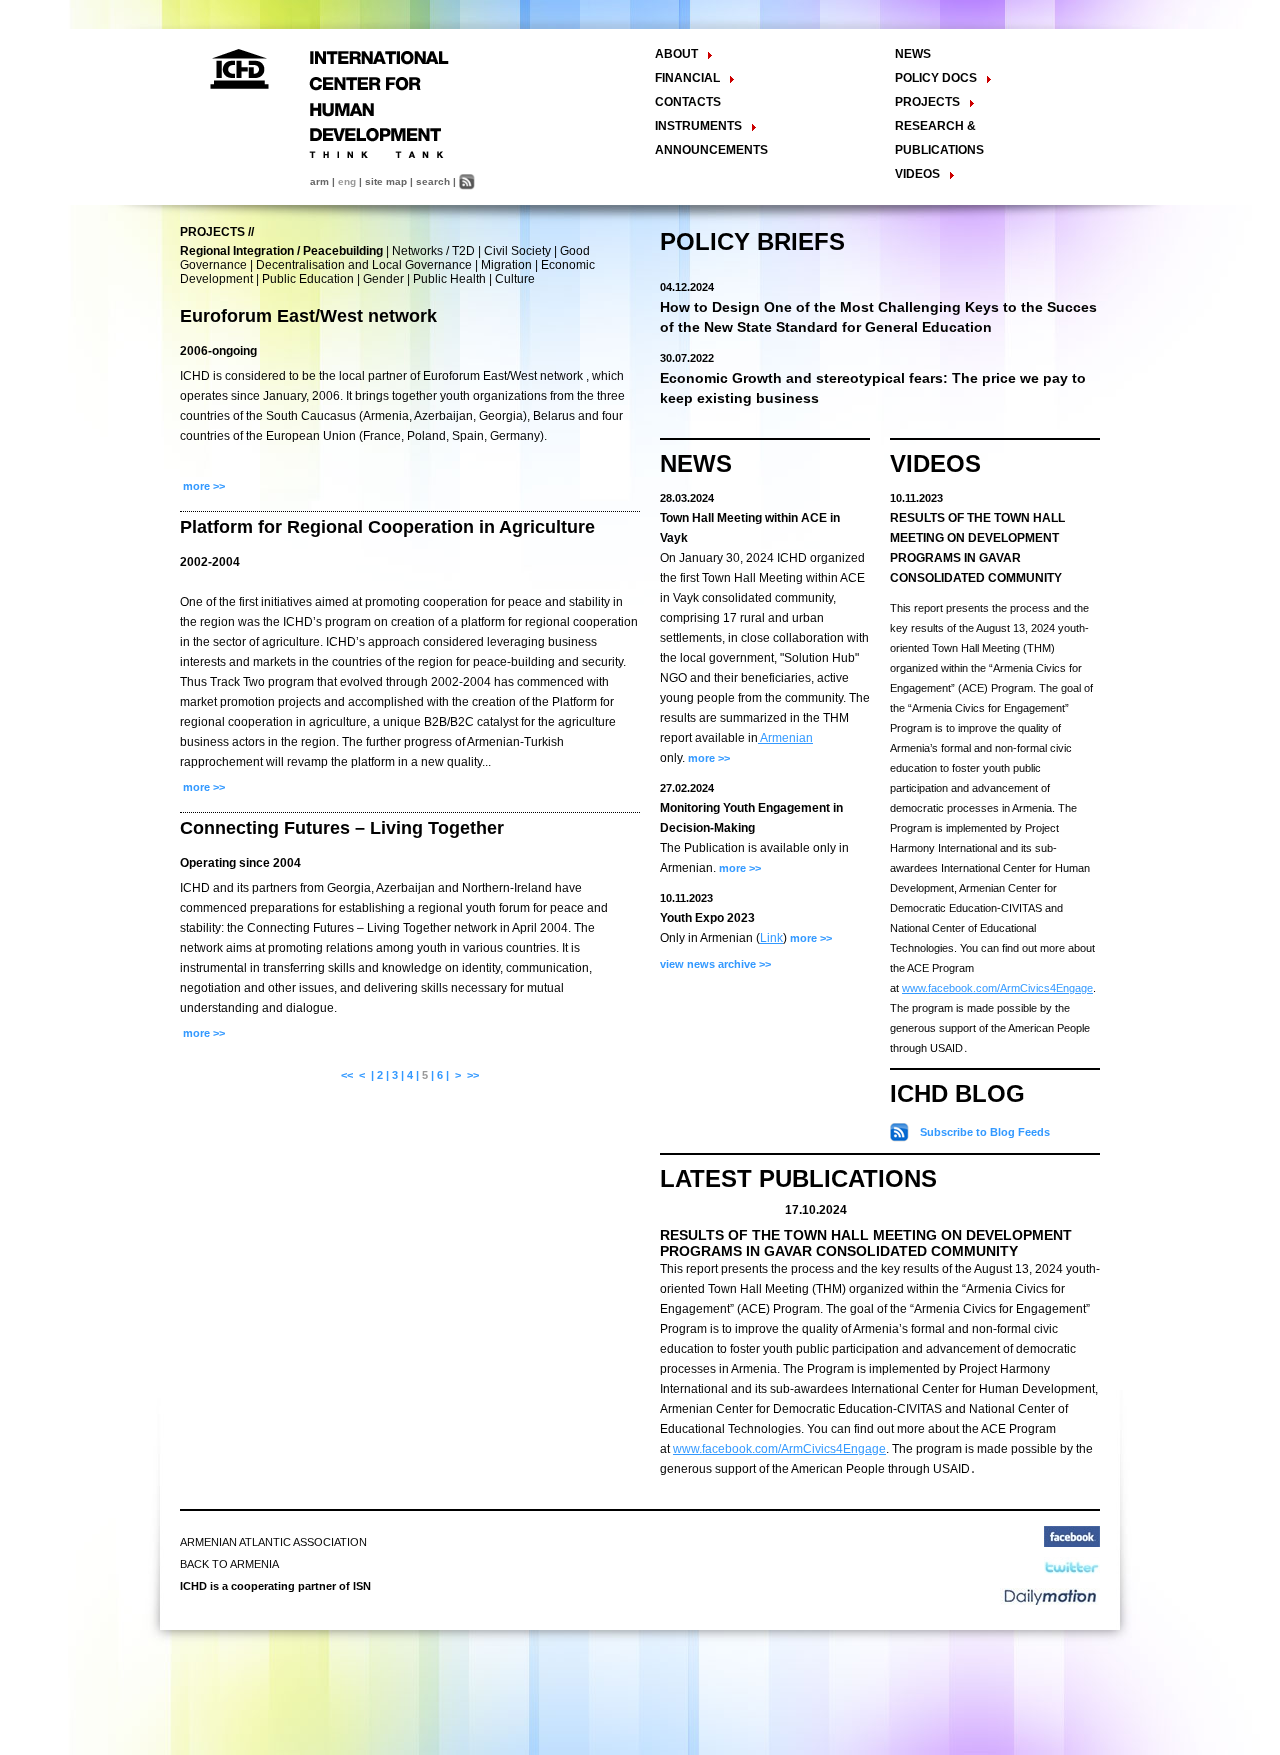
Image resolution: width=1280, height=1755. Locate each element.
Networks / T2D (433, 251)
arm (319, 181)
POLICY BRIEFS (752, 241)
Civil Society (517, 251)
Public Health (449, 279)
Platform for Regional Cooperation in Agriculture (387, 527)
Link (771, 938)
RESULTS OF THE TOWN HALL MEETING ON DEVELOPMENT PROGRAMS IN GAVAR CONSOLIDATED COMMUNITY (866, 1243)
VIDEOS (935, 463)
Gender (383, 279)
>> (473, 1075)
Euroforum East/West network (308, 316)
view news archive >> (715, 964)
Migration (506, 265)
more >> (202, 486)
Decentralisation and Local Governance (364, 265)
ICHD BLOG (957, 1093)
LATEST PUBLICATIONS (798, 1178)
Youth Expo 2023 (707, 918)
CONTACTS (688, 102)
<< (347, 1075)
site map (386, 181)
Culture (515, 279)
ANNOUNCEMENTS (711, 150)
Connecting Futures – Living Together (342, 828)
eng (347, 181)
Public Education (308, 279)
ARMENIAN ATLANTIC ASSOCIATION (273, 1542)
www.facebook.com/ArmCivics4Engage (997, 988)
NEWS (913, 54)
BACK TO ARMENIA (229, 1564)
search (433, 181)
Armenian (785, 738)
